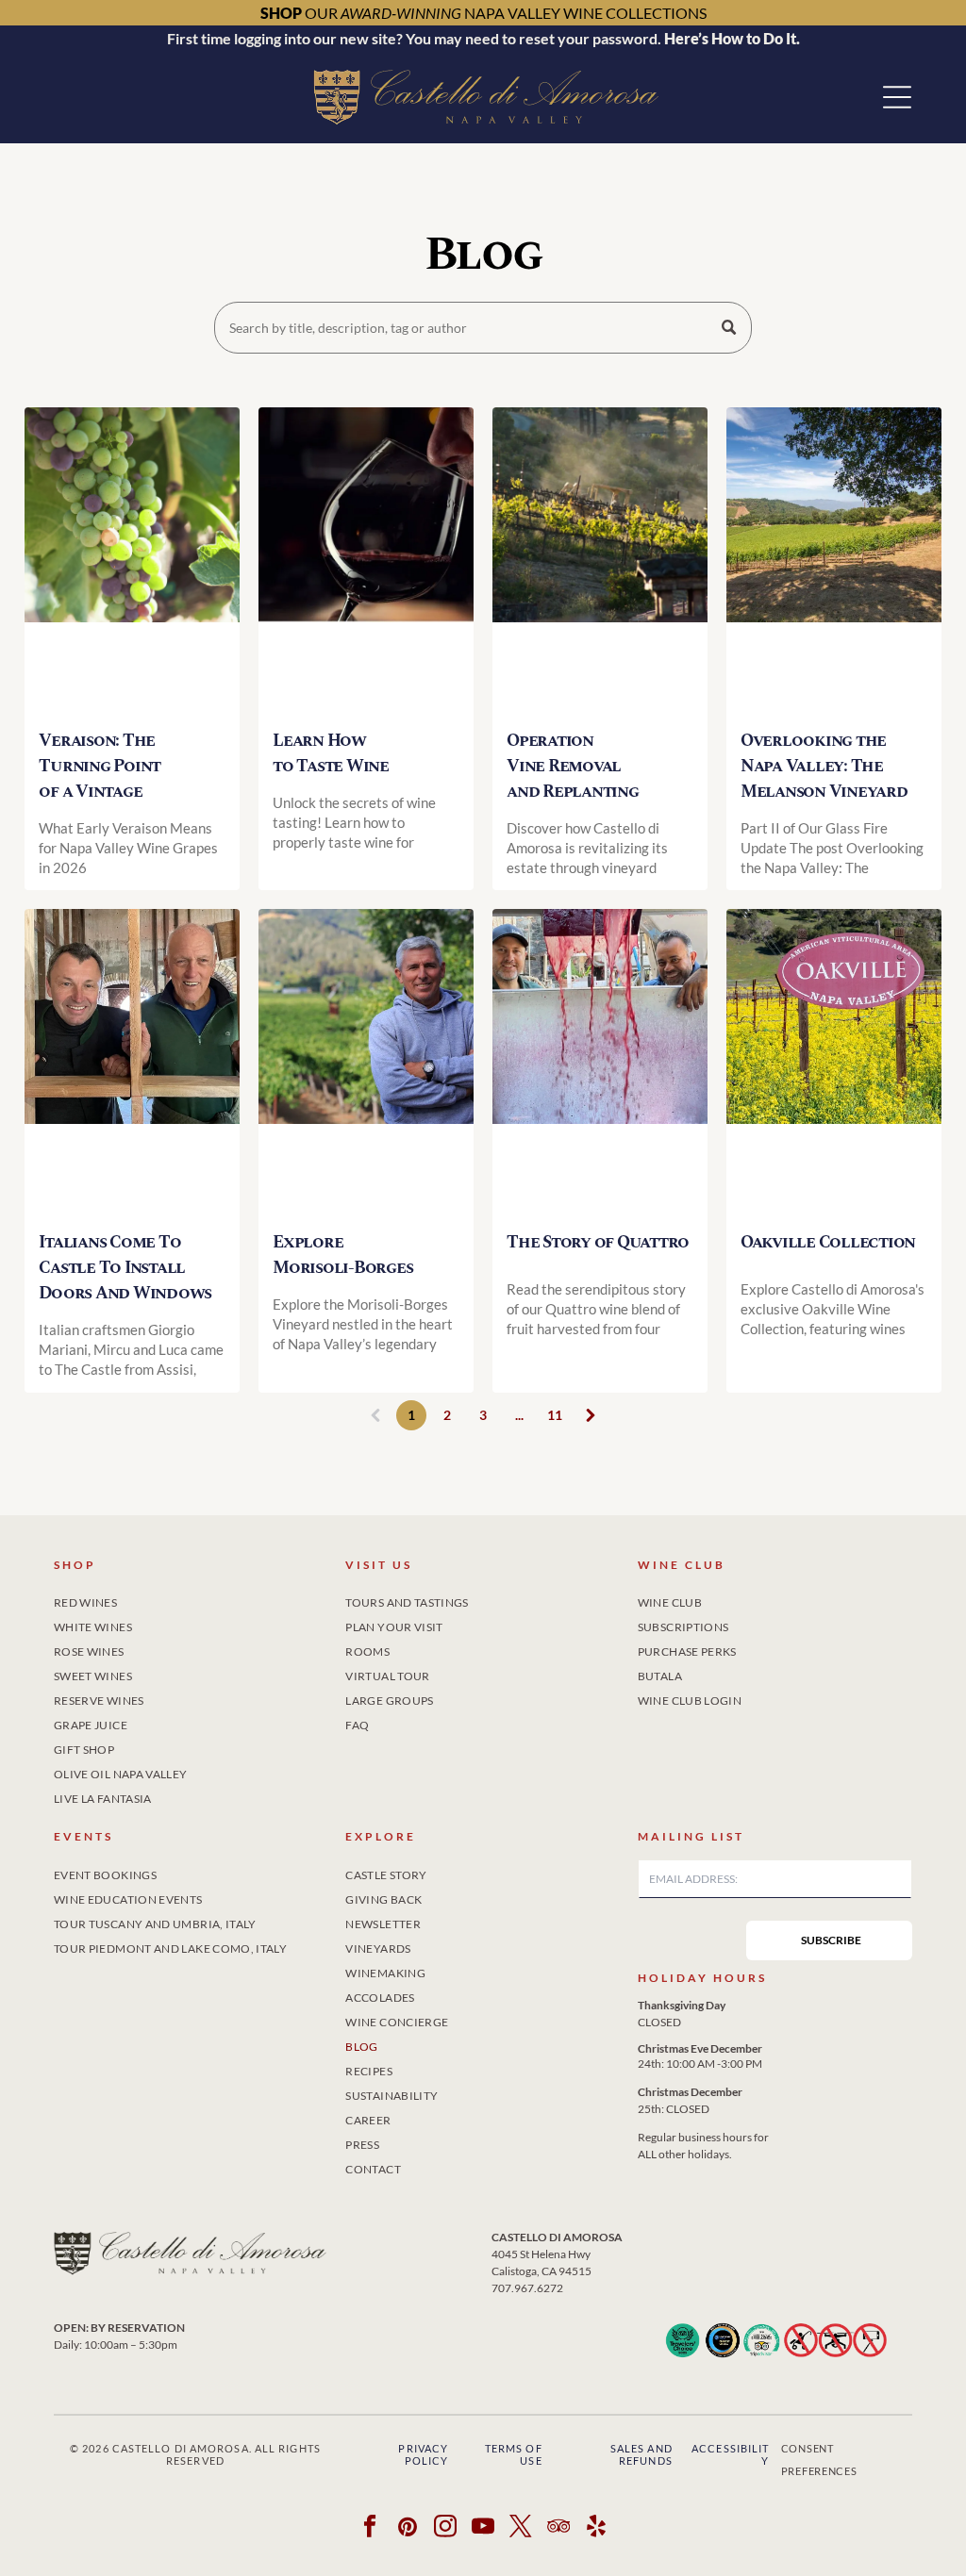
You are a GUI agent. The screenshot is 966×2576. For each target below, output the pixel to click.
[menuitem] (191, 1599)
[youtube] (483, 2529)
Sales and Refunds (641, 2454)
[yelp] (597, 2529)
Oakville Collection (828, 1242)
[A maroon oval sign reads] (834, 1062)
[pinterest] (408, 2529)
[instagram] (446, 2529)
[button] (897, 97)
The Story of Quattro (598, 1242)
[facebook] (370, 2529)
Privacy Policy (423, 2454)
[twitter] (521, 2529)
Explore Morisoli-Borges (342, 1255)
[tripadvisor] (559, 2529)
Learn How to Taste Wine (331, 753)
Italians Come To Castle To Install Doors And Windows (125, 1268)
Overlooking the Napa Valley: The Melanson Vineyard (824, 766)
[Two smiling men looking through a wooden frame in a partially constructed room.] (132, 1062)
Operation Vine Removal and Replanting (573, 766)
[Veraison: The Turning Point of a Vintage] (132, 561)
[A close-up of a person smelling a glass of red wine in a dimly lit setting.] (366, 561)
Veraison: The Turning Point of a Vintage (100, 766)
